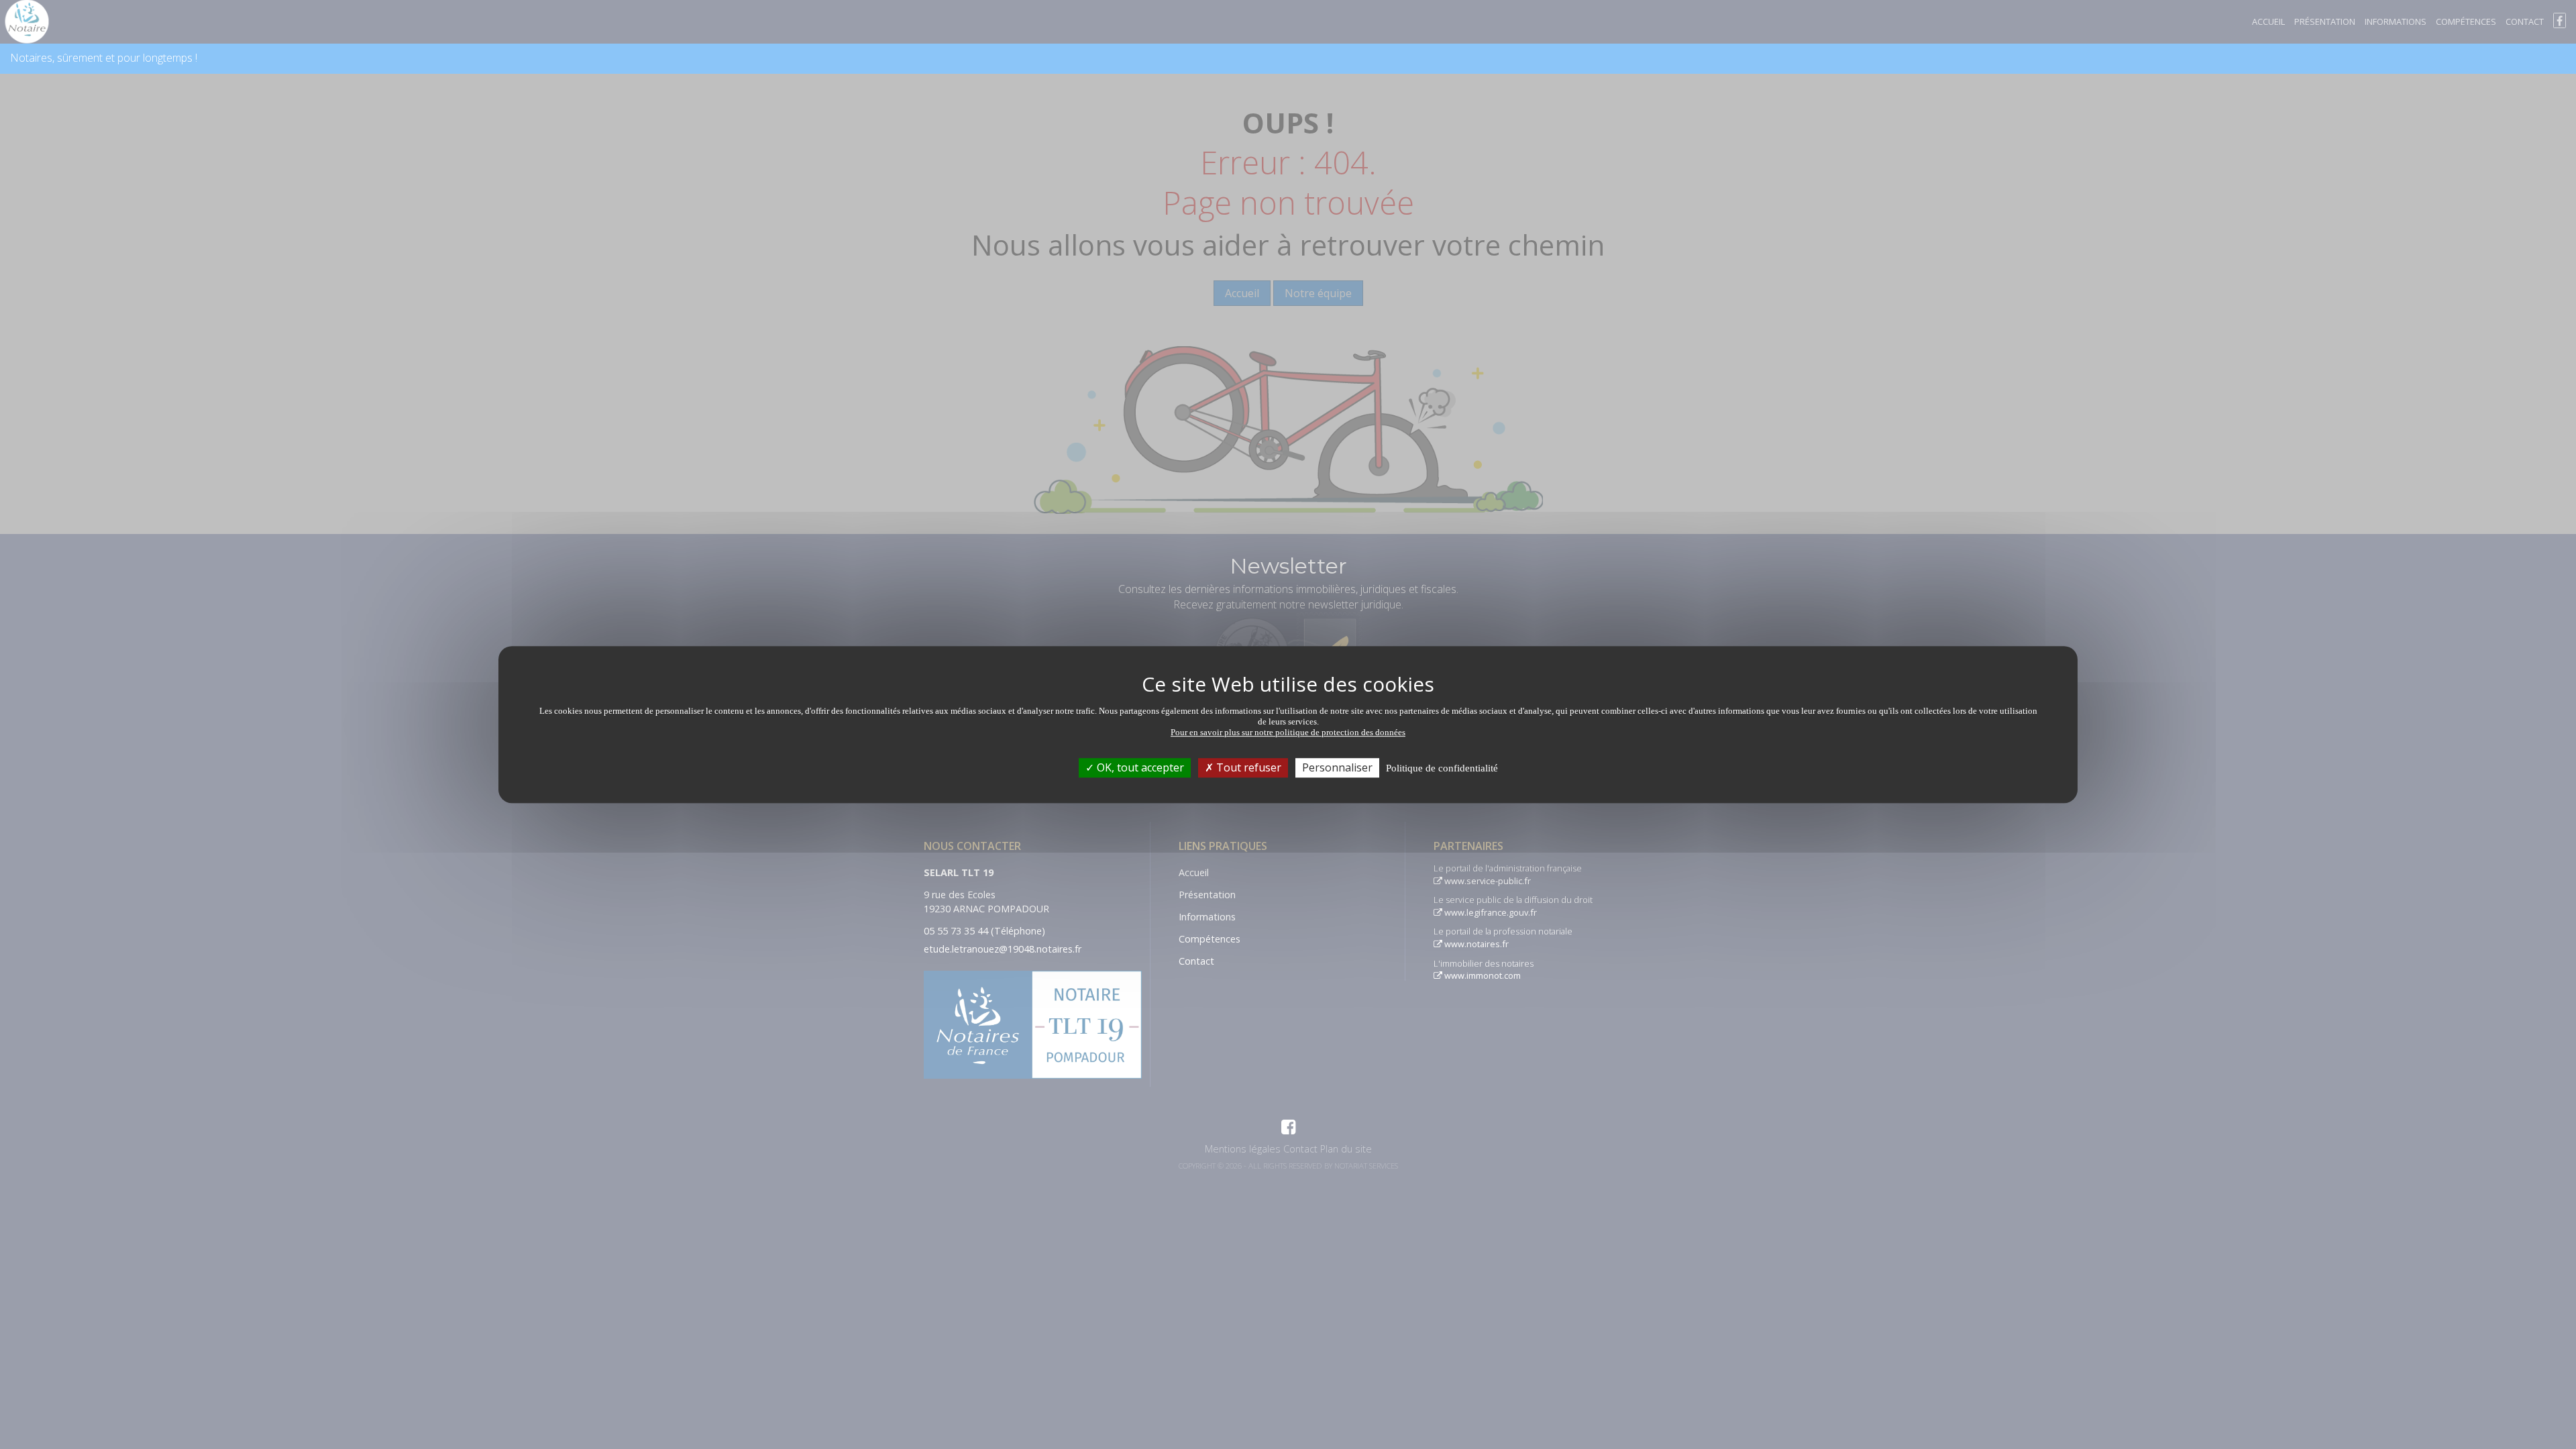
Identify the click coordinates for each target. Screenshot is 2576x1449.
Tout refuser (1247, 767)
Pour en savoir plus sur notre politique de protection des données (1288, 732)
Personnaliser (1337, 767)
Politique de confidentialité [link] (1442, 768)
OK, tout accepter (1139, 767)
